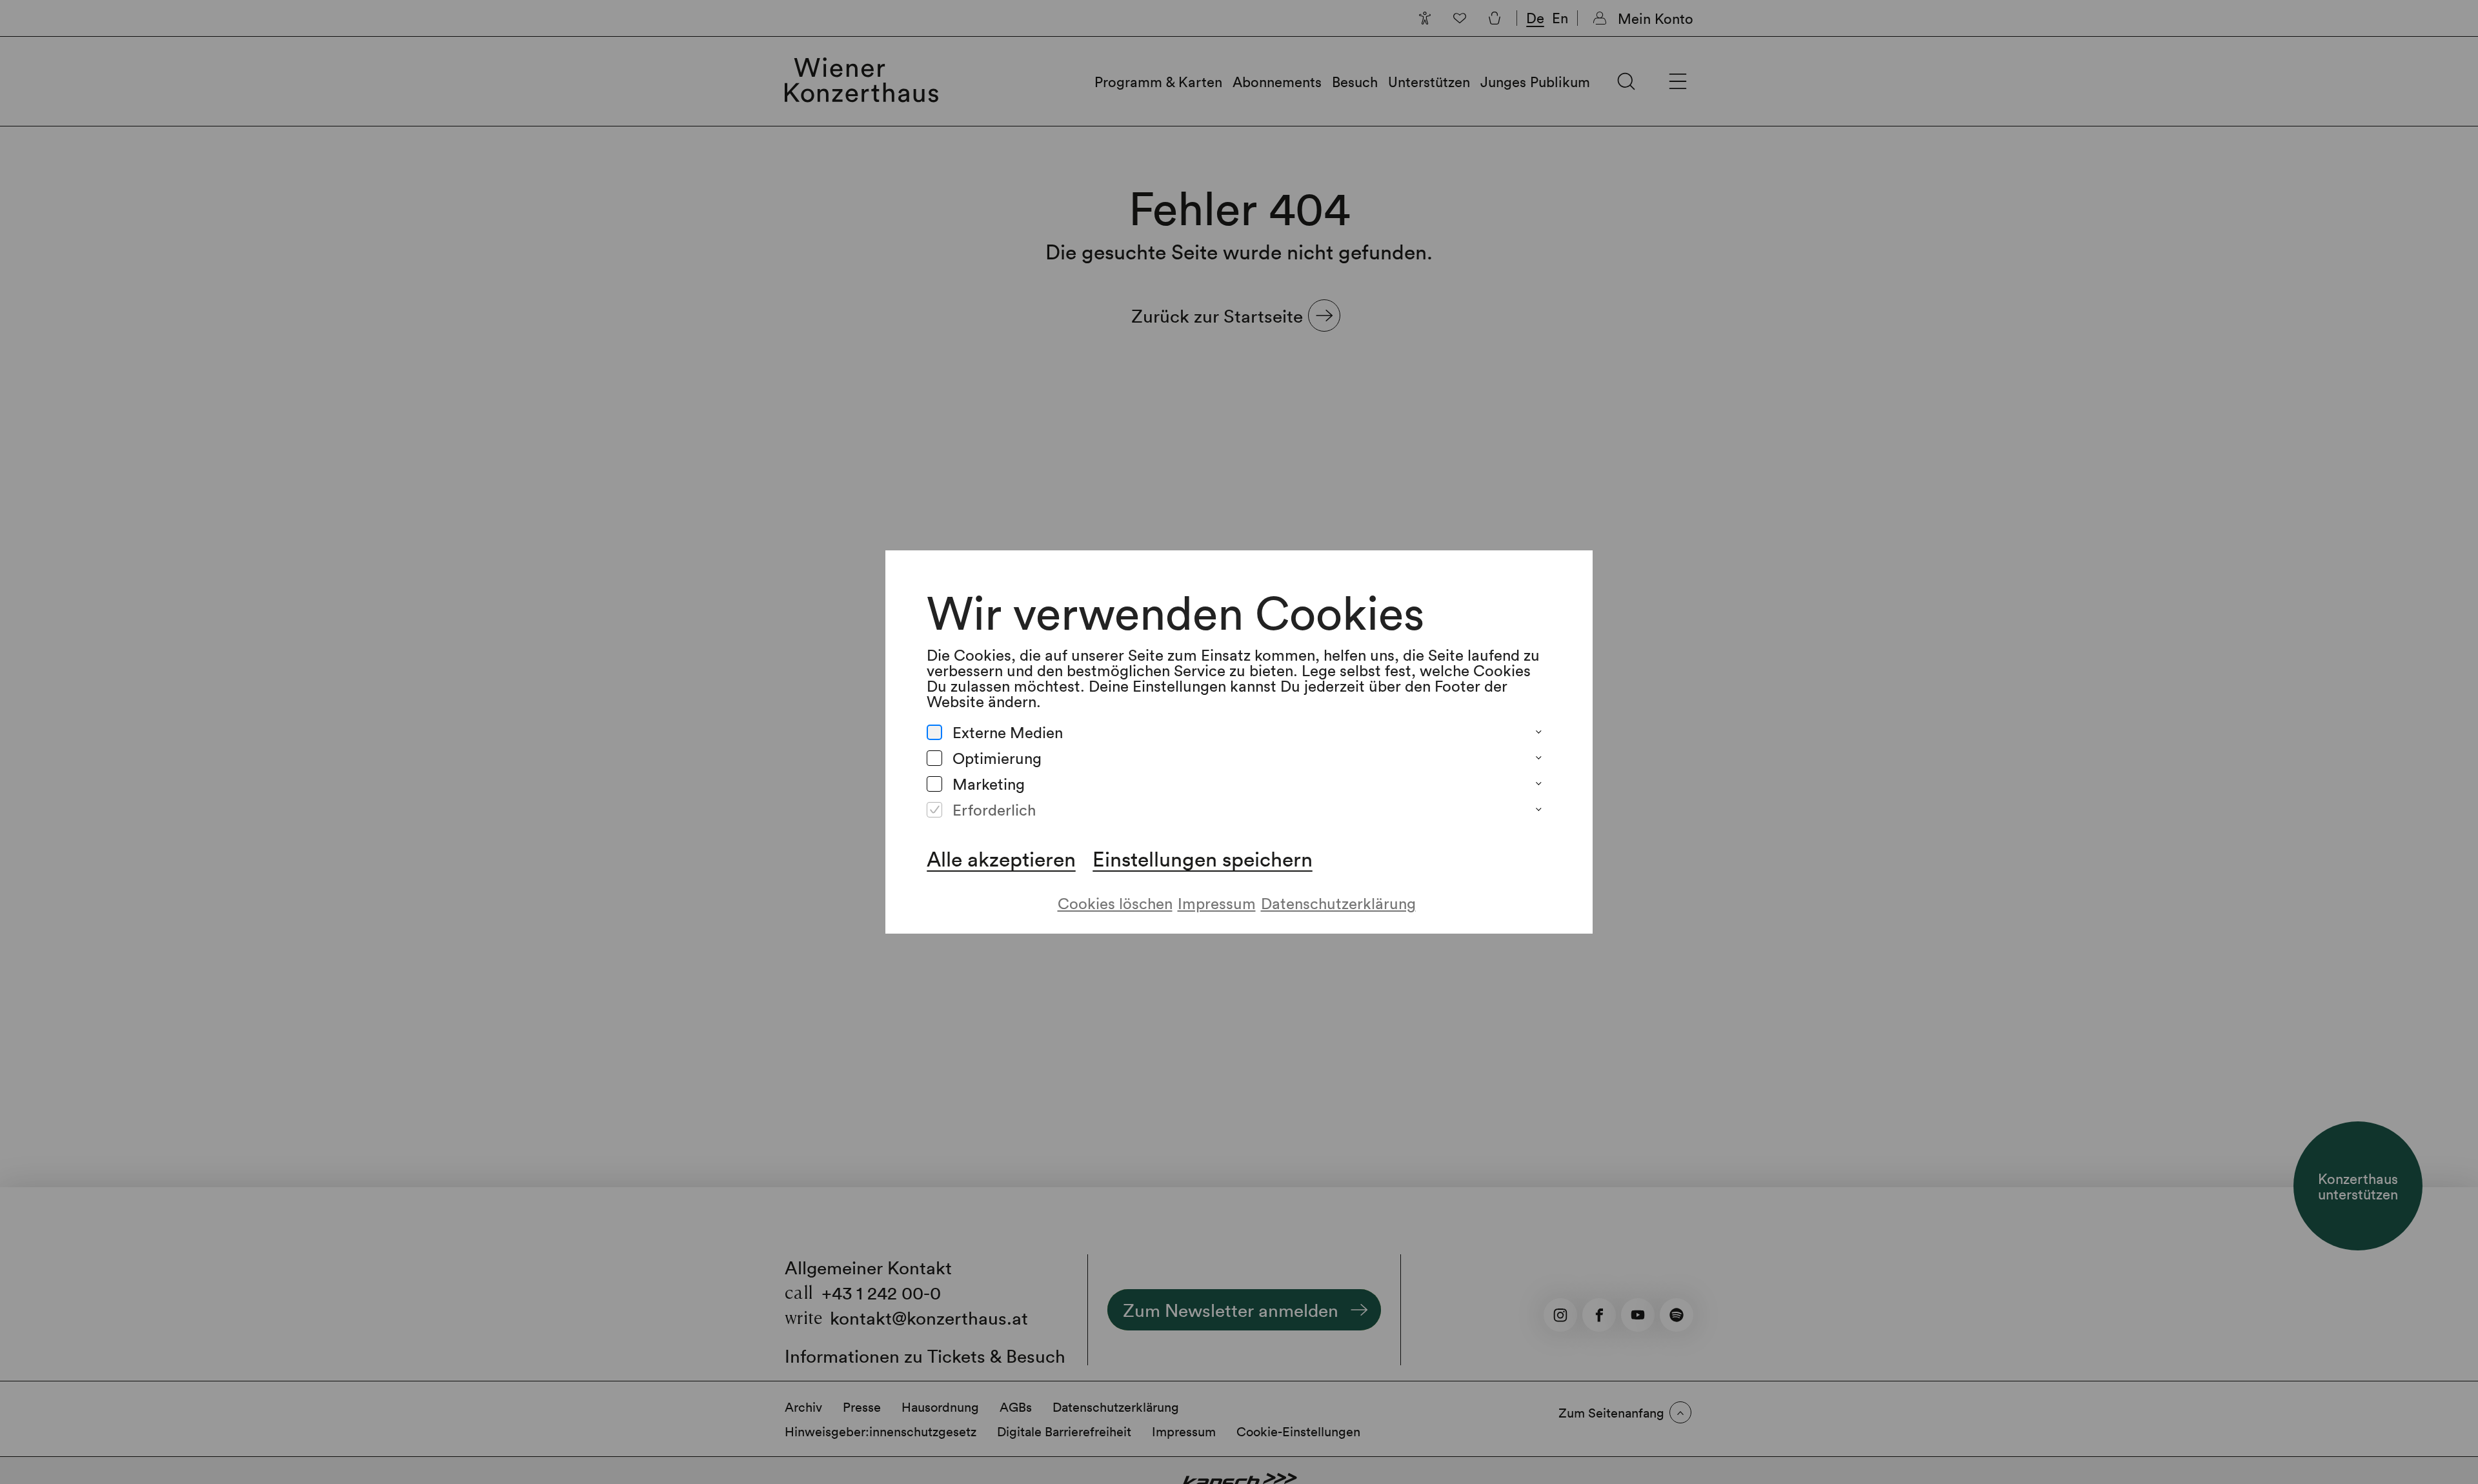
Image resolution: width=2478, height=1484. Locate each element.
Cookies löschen (1115, 903)
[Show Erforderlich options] (1538, 810)
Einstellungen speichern (1203, 859)
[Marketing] (934, 784)
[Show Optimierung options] (1538, 758)
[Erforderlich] (934, 810)
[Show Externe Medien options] (1538, 732)
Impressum (1217, 903)
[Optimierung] (934, 758)
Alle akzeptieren (1001, 859)
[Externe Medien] (934, 732)
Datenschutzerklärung (1338, 903)
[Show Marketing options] (1538, 784)
